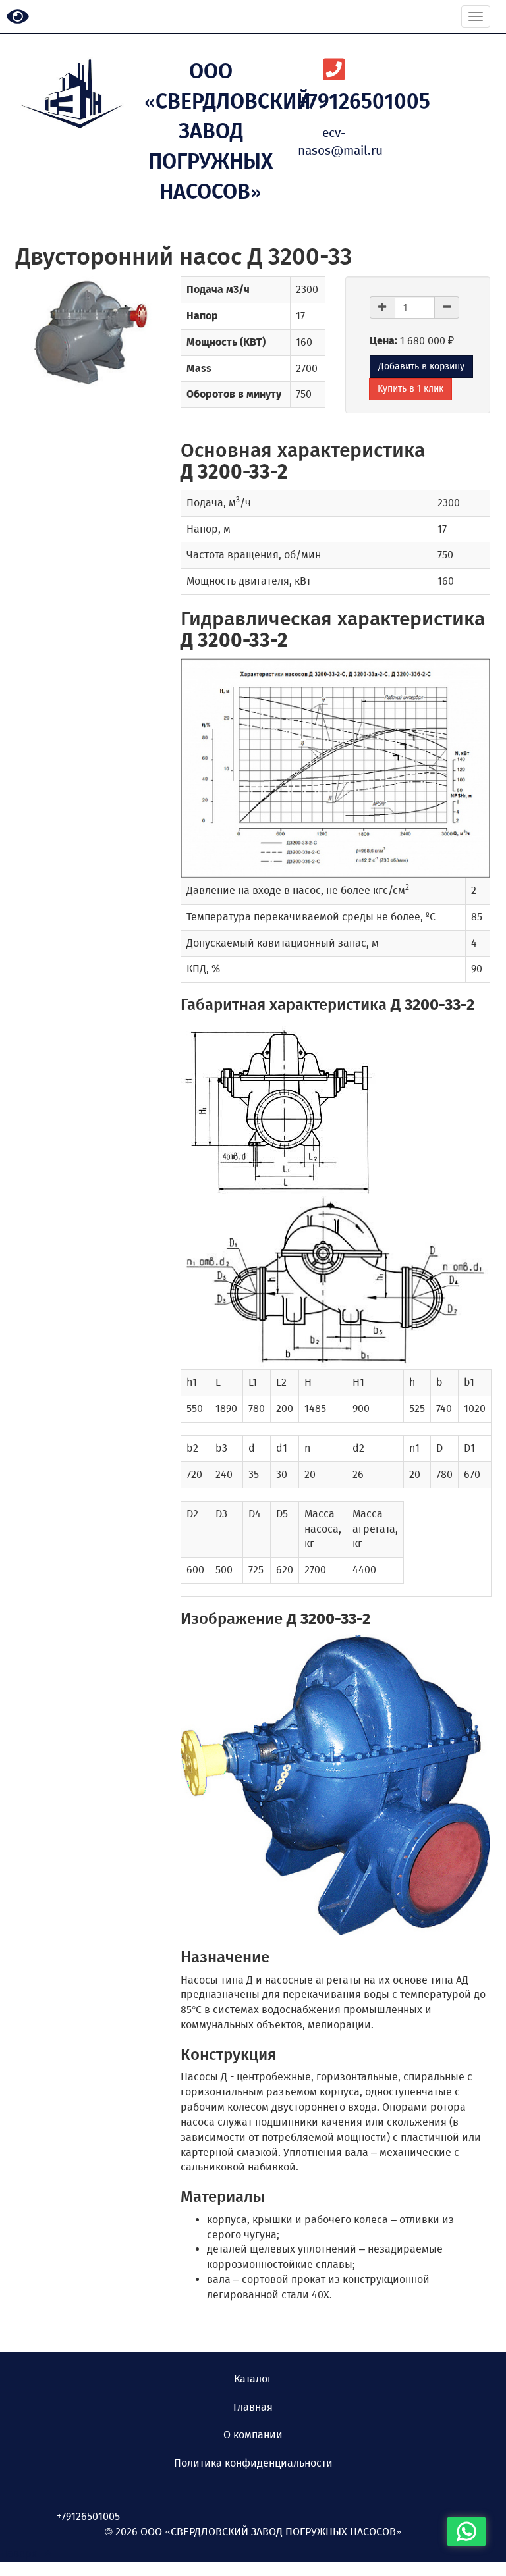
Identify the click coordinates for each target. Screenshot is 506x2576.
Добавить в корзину (421, 366)
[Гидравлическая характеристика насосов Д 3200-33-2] (335, 768)
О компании (253, 2435)
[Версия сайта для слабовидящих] (18, 17)
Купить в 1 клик (410, 389)
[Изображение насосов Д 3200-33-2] (335, 1785)
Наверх (22, 2553)
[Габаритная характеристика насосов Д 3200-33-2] (335, 1108)
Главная (253, 2407)
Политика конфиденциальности (253, 2463)
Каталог (253, 2379)
